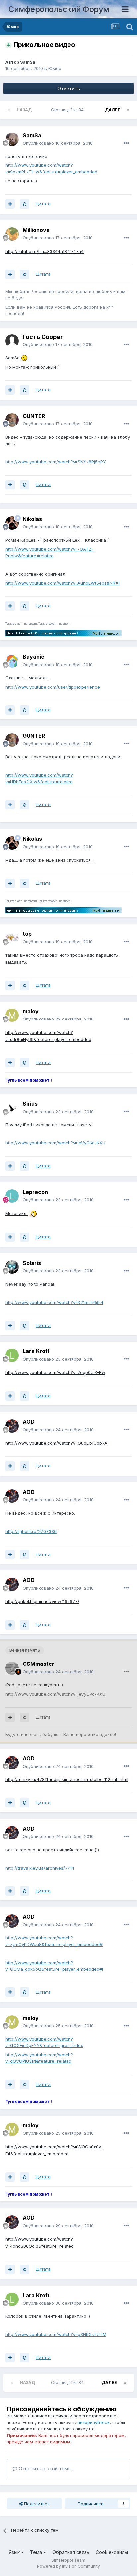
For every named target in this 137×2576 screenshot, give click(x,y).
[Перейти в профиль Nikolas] (12, 523)
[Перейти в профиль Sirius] (12, 1108)
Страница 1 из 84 (68, 110)
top (27, 934)
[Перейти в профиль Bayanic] (12, 661)
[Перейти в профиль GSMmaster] (12, 1668)
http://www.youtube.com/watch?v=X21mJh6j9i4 (54, 1302)
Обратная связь (71, 2552)
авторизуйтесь (94, 2422)
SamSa (28, 62)
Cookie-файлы (112, 2552)
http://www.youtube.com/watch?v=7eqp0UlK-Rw (55, 1372)
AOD (29, 1422)
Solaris (32, 1263)
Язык (15, 2552)
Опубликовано (58, 143)
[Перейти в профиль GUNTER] (12, 420)
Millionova (36, 230)
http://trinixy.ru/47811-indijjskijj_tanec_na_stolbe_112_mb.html (67, 1779)
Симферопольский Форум (59, 9)
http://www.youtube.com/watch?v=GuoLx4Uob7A (56, 1443)
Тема (37, 2552)
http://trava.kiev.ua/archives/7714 (40, 1868)
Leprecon (35, 1192)
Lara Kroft (36, 1351)
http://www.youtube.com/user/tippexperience (53, 687)
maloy (31, 1011)
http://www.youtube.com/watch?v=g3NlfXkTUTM (56, 2334)
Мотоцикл (16, 1213)
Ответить (69, 89)
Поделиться (36, 2504)
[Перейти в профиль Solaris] (12, 1267)
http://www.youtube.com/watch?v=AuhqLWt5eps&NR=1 (63, 583)
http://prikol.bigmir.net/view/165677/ (42, 1601)
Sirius (30, 1104)
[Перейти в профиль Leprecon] (12, 1196)
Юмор (55, 68)
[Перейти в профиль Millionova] (12, 234)
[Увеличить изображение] (24, 358)
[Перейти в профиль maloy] (12, 1015)
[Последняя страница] (128, 110)
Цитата (43, 204)
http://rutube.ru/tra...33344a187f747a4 (45, 251)
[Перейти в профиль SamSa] (12, 139)
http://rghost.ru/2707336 (31, 1531)
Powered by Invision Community (68, 2566)
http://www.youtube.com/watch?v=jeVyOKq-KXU (55, 1143)
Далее (113, 110)
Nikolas (32, 519)
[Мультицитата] (10, 204)
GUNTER (34, 416)
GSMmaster (38, 1664)
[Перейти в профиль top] (12, 938)
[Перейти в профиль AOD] (12, 1426)
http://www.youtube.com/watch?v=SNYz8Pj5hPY (56, 462)
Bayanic (33, 657)
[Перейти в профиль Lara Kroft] (12, 1355)
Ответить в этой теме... (46, 2469)
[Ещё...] (126, 143)
